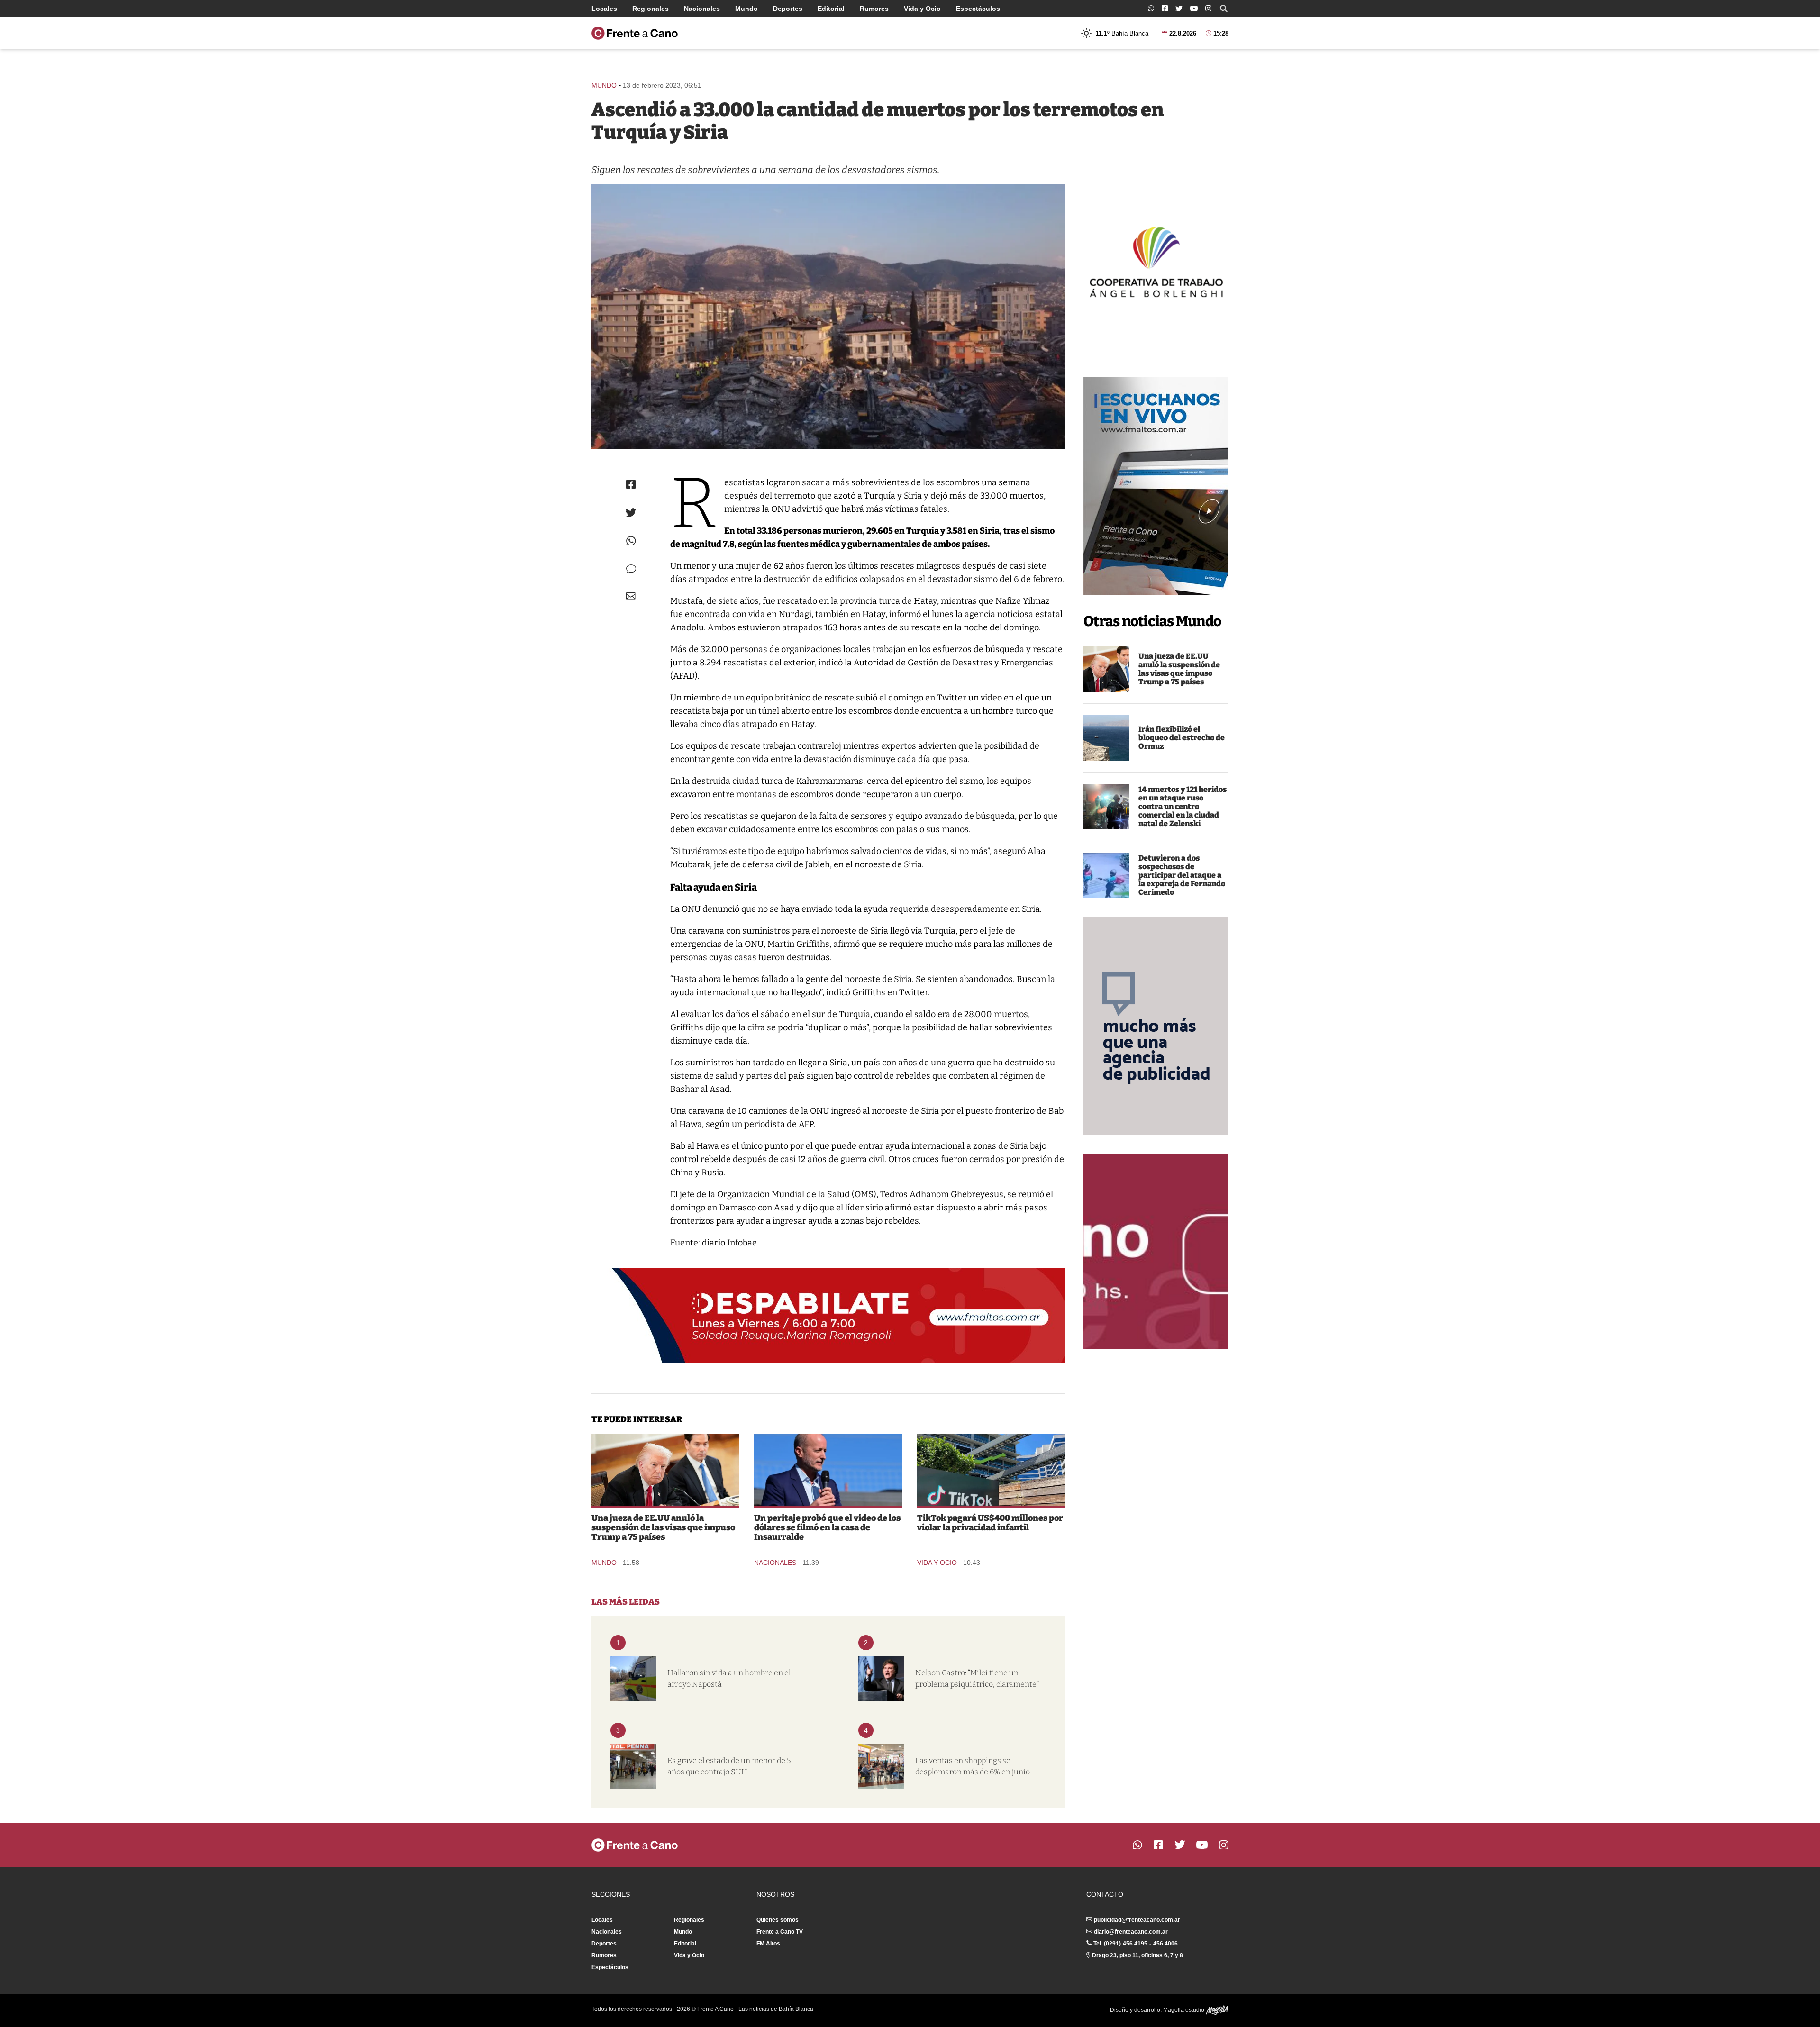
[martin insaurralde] (828, 1470)
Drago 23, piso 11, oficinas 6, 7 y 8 (1137, 1955)
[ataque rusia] (1106, 807)
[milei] (881, 1679)
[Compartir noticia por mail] (631, 596)
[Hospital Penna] (633, 1766)
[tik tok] (991, 1470)
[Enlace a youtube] (1194, 8)
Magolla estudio (1184, 2010)
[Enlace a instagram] (1208, 8)
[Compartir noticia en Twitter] (631, 513)
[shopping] (881, 1766)
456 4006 (1165, 1944)
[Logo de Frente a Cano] (635, 33)
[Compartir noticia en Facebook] (631, 484)
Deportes (788, 9)
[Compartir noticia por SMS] (631, 569)
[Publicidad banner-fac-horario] (1156, 1251)
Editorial (831, 9)
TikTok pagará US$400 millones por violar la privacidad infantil (990, 1523)
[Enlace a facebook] (1165, 8)
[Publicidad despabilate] (828, 1316)
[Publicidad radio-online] (1156, 486)
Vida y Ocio (922, 9)
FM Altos (768, 1944)
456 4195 (1135, 1944)
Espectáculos (978, 9)
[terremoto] (828, 317)
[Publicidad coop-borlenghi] (1156, 261)
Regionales (651, 9)
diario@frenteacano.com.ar (1131, 1932)
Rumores (874, 9)
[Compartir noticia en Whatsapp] (631, 541)
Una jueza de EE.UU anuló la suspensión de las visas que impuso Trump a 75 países (1179, 669)
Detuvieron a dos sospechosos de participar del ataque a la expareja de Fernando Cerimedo (1182, 875)
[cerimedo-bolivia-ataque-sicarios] (1106, 875)
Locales (604, 9)
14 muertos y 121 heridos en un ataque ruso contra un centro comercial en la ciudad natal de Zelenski (1183, 806)
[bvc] (633, 1679)
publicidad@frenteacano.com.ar (1137, 1920)
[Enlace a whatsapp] (1151, 8)
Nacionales (702, 9)
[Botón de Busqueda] (1224, 9)
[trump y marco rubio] (1106, 669)
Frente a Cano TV (780, 1932)
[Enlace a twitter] (1179, 9)
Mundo (746, 9)
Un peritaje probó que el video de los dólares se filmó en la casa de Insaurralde (827, 1527)
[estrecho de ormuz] (1106, 738)
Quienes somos (778, 1920)
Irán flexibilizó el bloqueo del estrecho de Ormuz (1182, 738)
